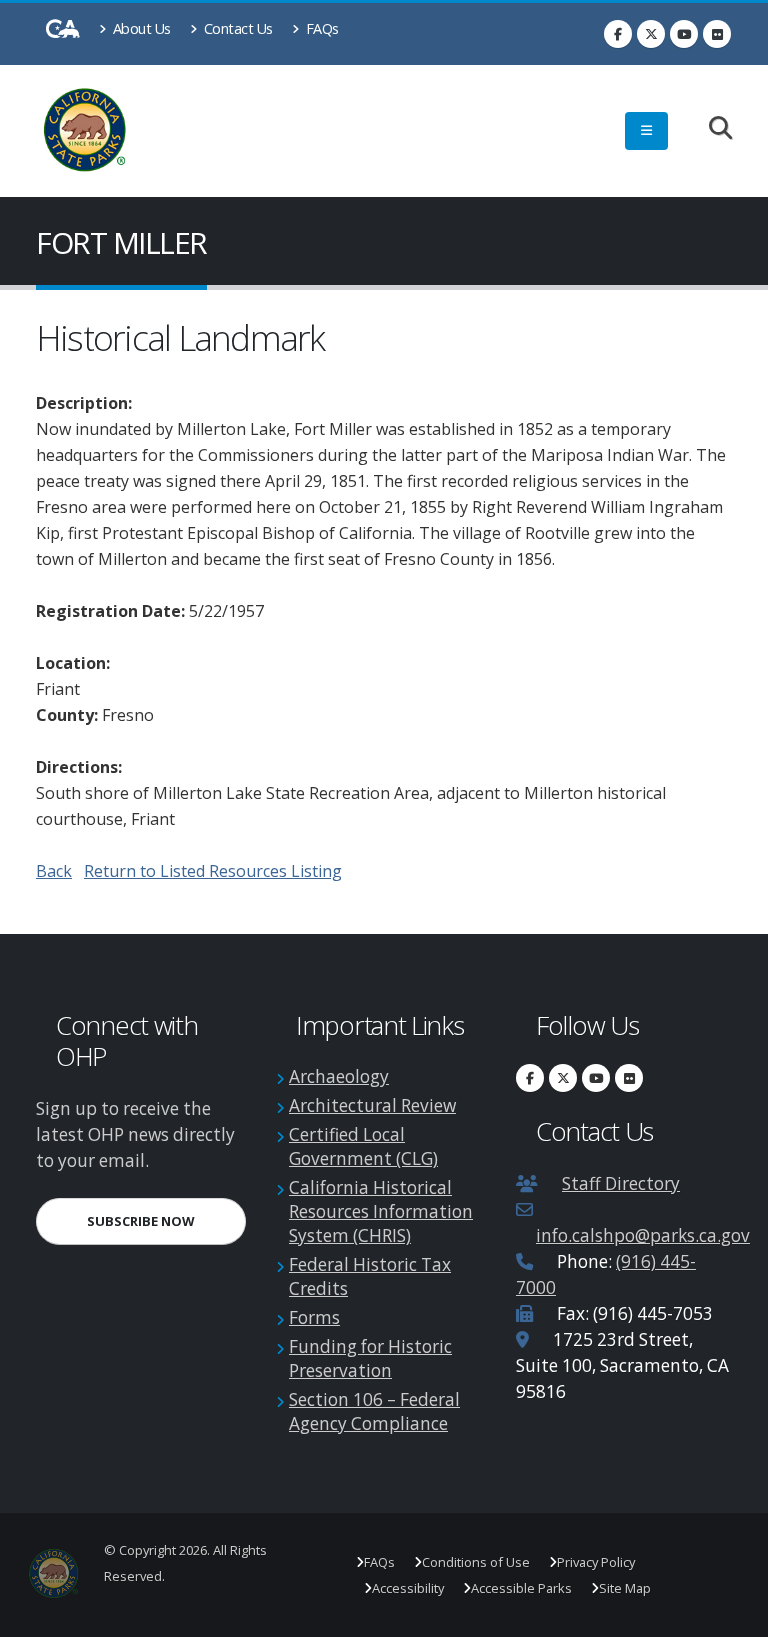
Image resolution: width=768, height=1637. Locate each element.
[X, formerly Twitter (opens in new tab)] (651, 34)
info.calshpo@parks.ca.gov (643, 1235)
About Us (140, 28)
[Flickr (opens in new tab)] (717, 34)
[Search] (710, 129)
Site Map (625, 1588)
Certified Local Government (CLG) (363, 1146)
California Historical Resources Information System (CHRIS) (381, 1211)
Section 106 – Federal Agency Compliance (374, 1411)
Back (54, 871)
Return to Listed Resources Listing (213, 871)
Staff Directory (621, 1183)
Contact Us (236, 28)
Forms (314, 1317)
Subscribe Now (166, 1220)
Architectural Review (372, 1105)
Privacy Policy (596, 1562)
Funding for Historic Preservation (370, 1358)
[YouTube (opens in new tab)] (684, 34)
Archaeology (339, 1076)
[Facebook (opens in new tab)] (618, 34)
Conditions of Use (476, 1562)
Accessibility (408, 1588)
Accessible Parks (521, 1588)
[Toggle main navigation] (646, 131)
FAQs (320, 28)
